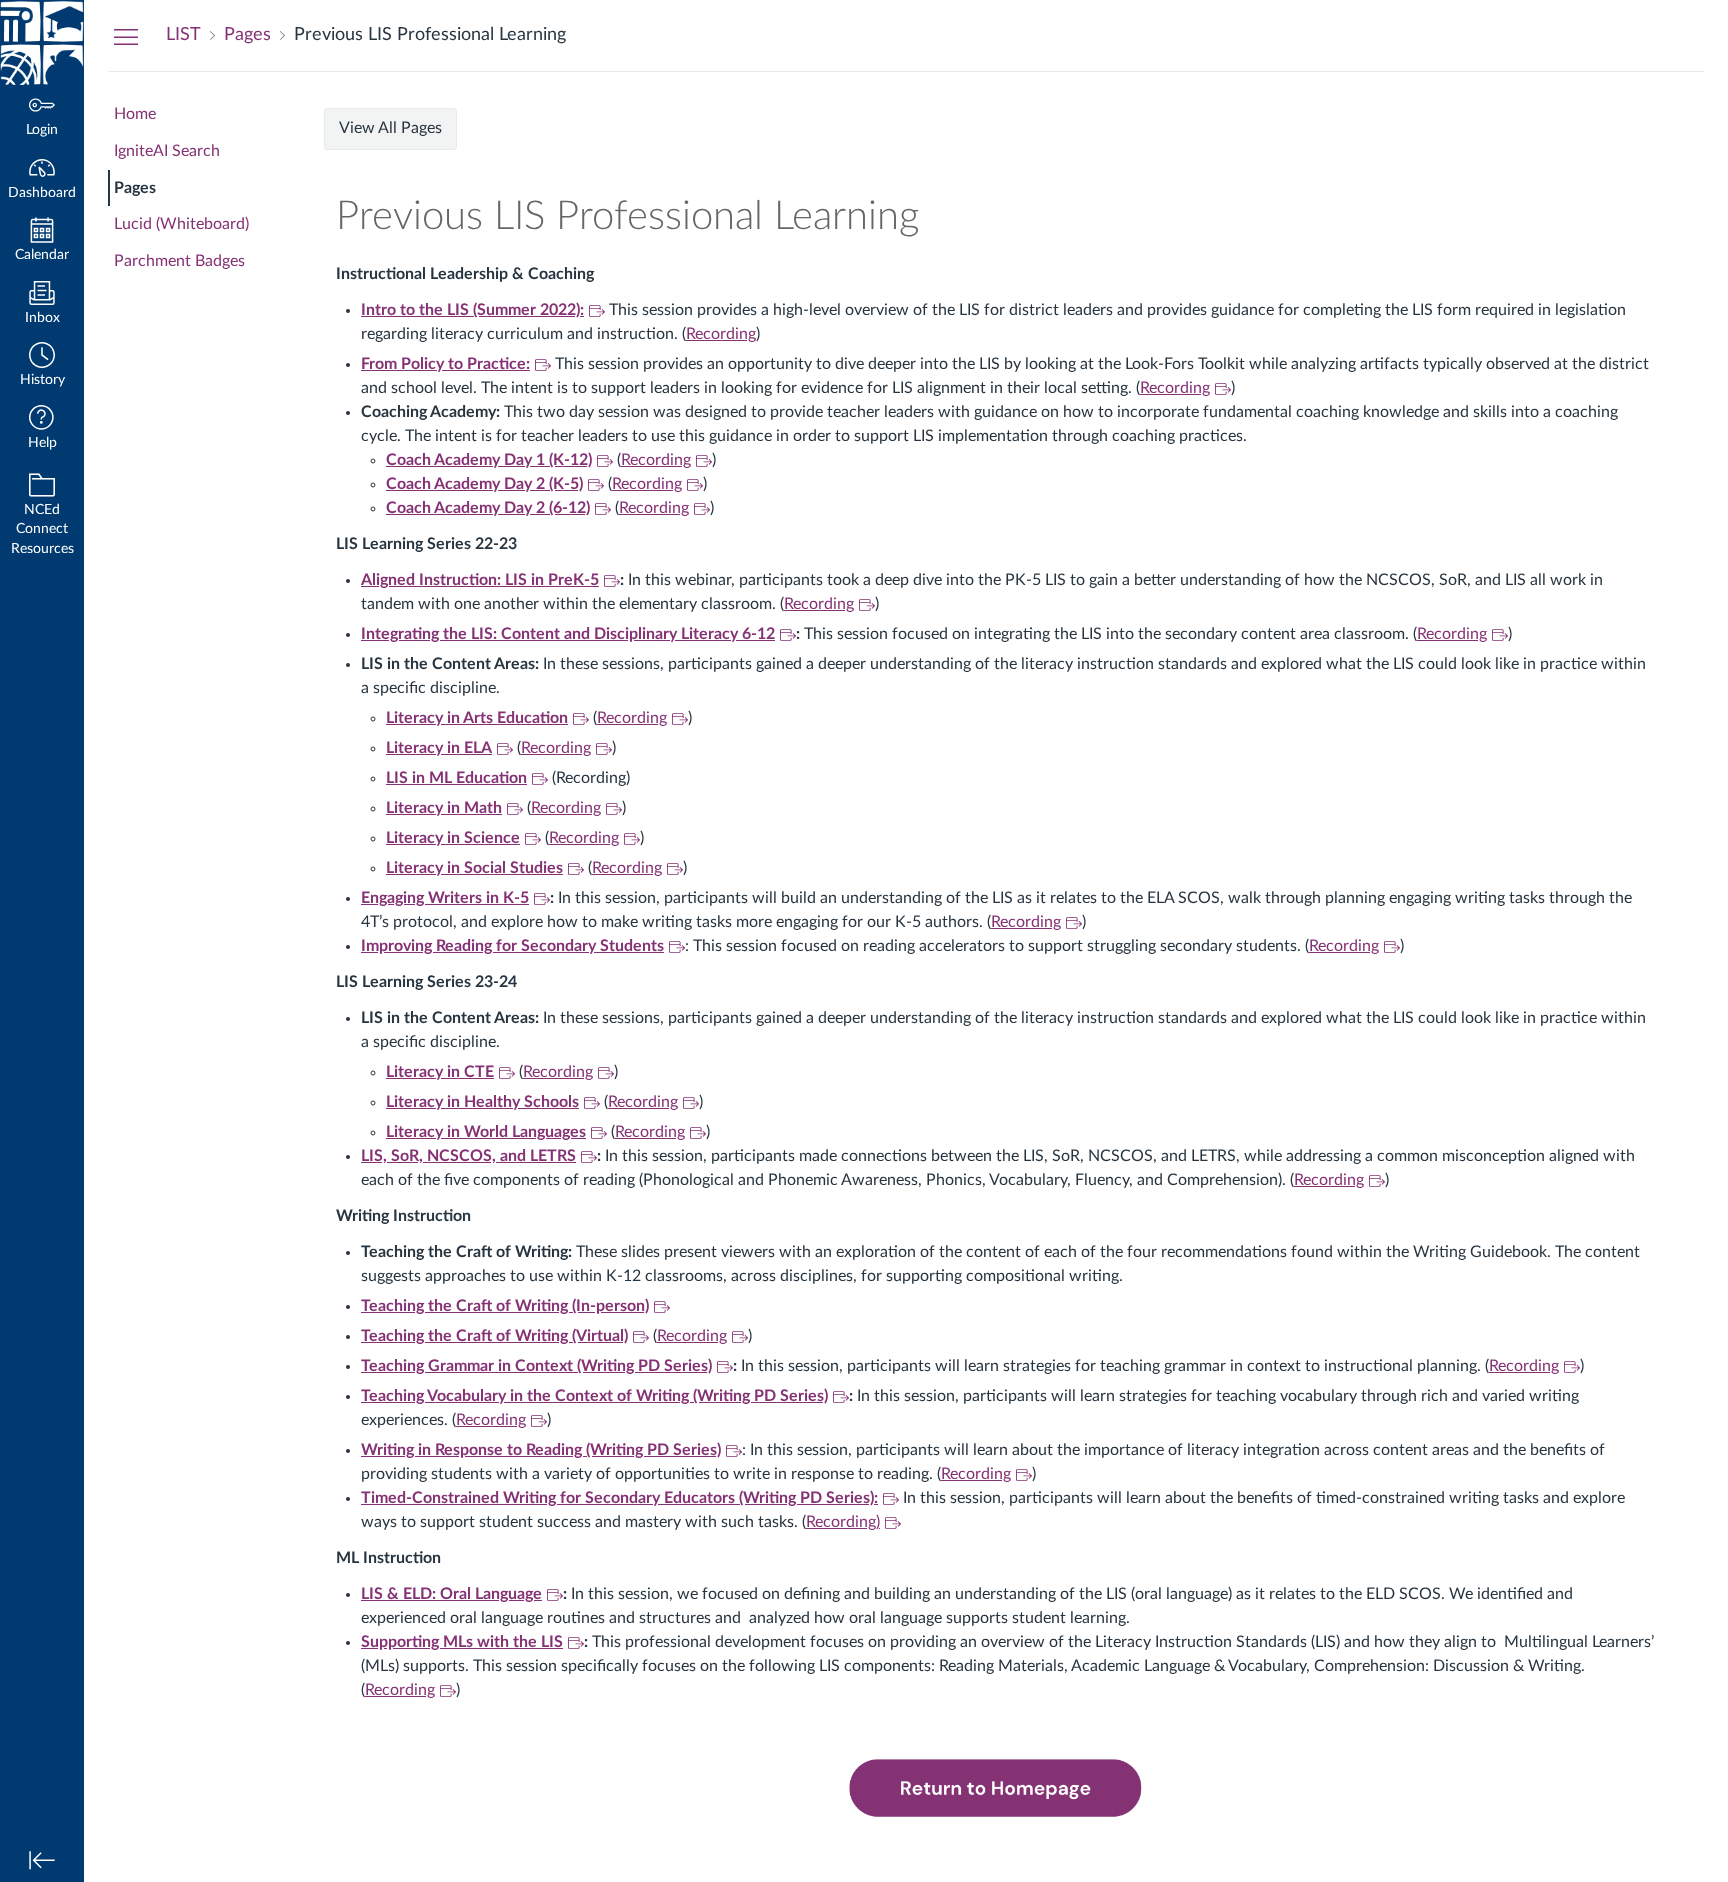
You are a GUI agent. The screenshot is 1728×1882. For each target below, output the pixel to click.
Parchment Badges (179, 261)
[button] (42, 366)
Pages (135, 188)
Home (135, 114)
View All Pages (390, 128)
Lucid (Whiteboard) (181, 224)
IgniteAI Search (167, 151)
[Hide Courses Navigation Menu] (126, 36)
